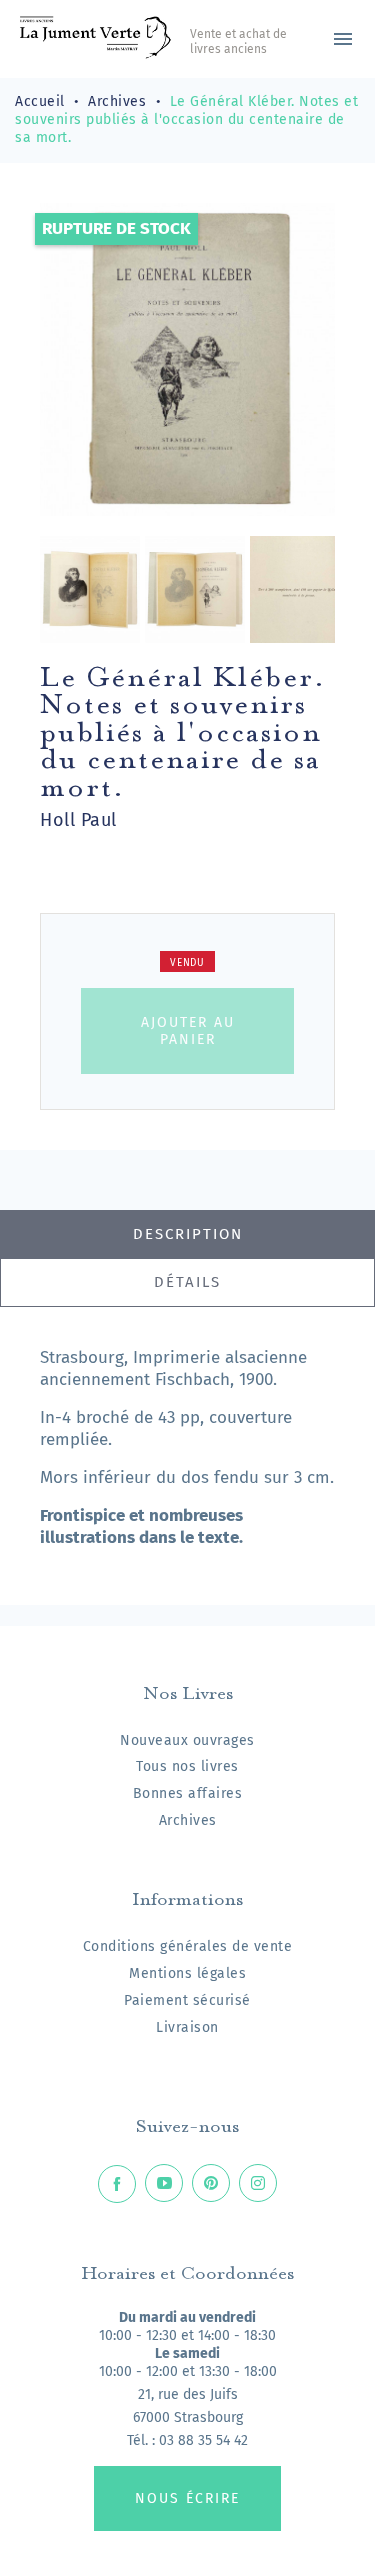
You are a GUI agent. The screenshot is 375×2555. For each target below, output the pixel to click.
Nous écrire (187, 2498)
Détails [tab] (187, 1282)
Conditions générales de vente (188, 1946)
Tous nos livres (187, 1766)
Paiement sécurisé (187, 2000)
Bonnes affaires (188, 1793)
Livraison (187, 2027)
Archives (188, 1820)
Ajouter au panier (188, 1031)
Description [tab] (188, 1234)
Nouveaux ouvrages (187, 1740)
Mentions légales (187, 1973)
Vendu (187, 963)
